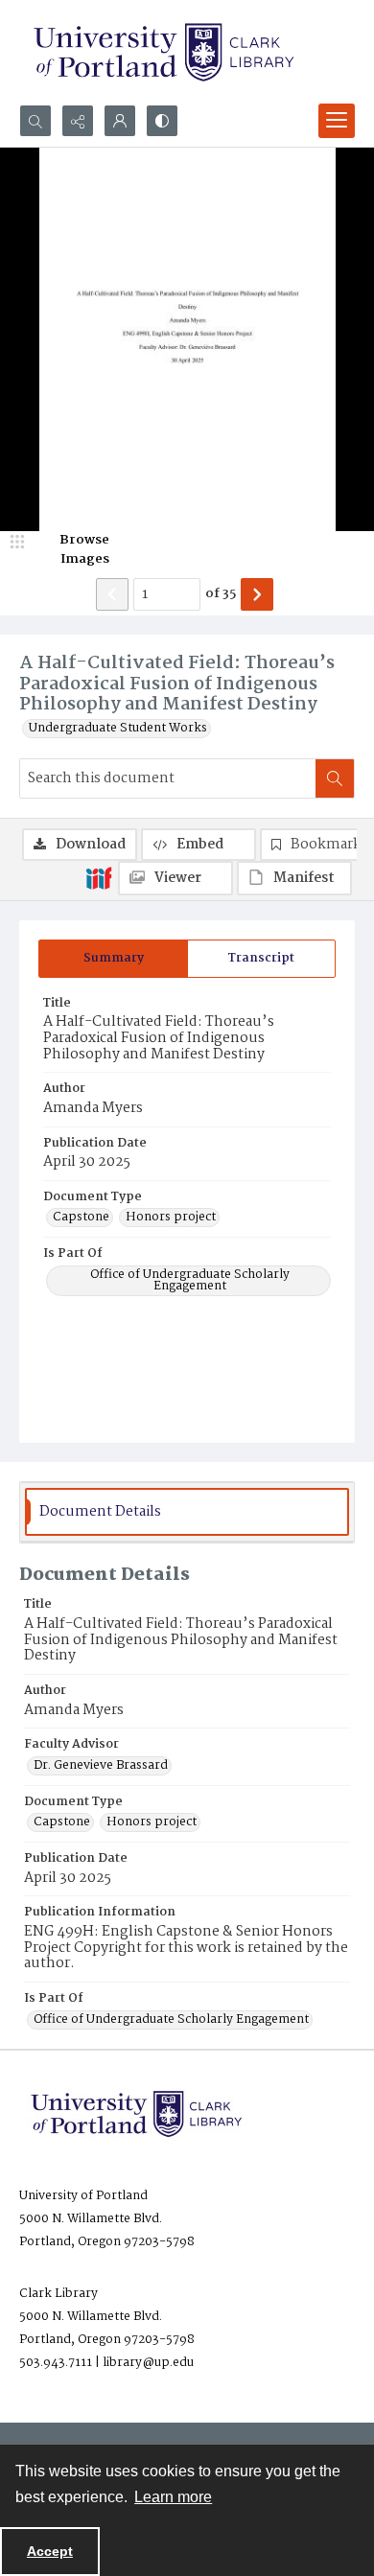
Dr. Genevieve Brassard (101, 1766)
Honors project (171, 1218)
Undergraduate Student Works (118, 729)
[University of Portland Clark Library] (163, 52)
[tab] (113, 959)
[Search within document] (335, 778)
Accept (50, 2551)
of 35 (221, 594)
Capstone (81, 1218)
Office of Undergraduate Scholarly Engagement (190, 1281)
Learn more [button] (173, 2497)
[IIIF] (99, 877)
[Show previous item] (112, 594)
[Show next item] (257, 594)
